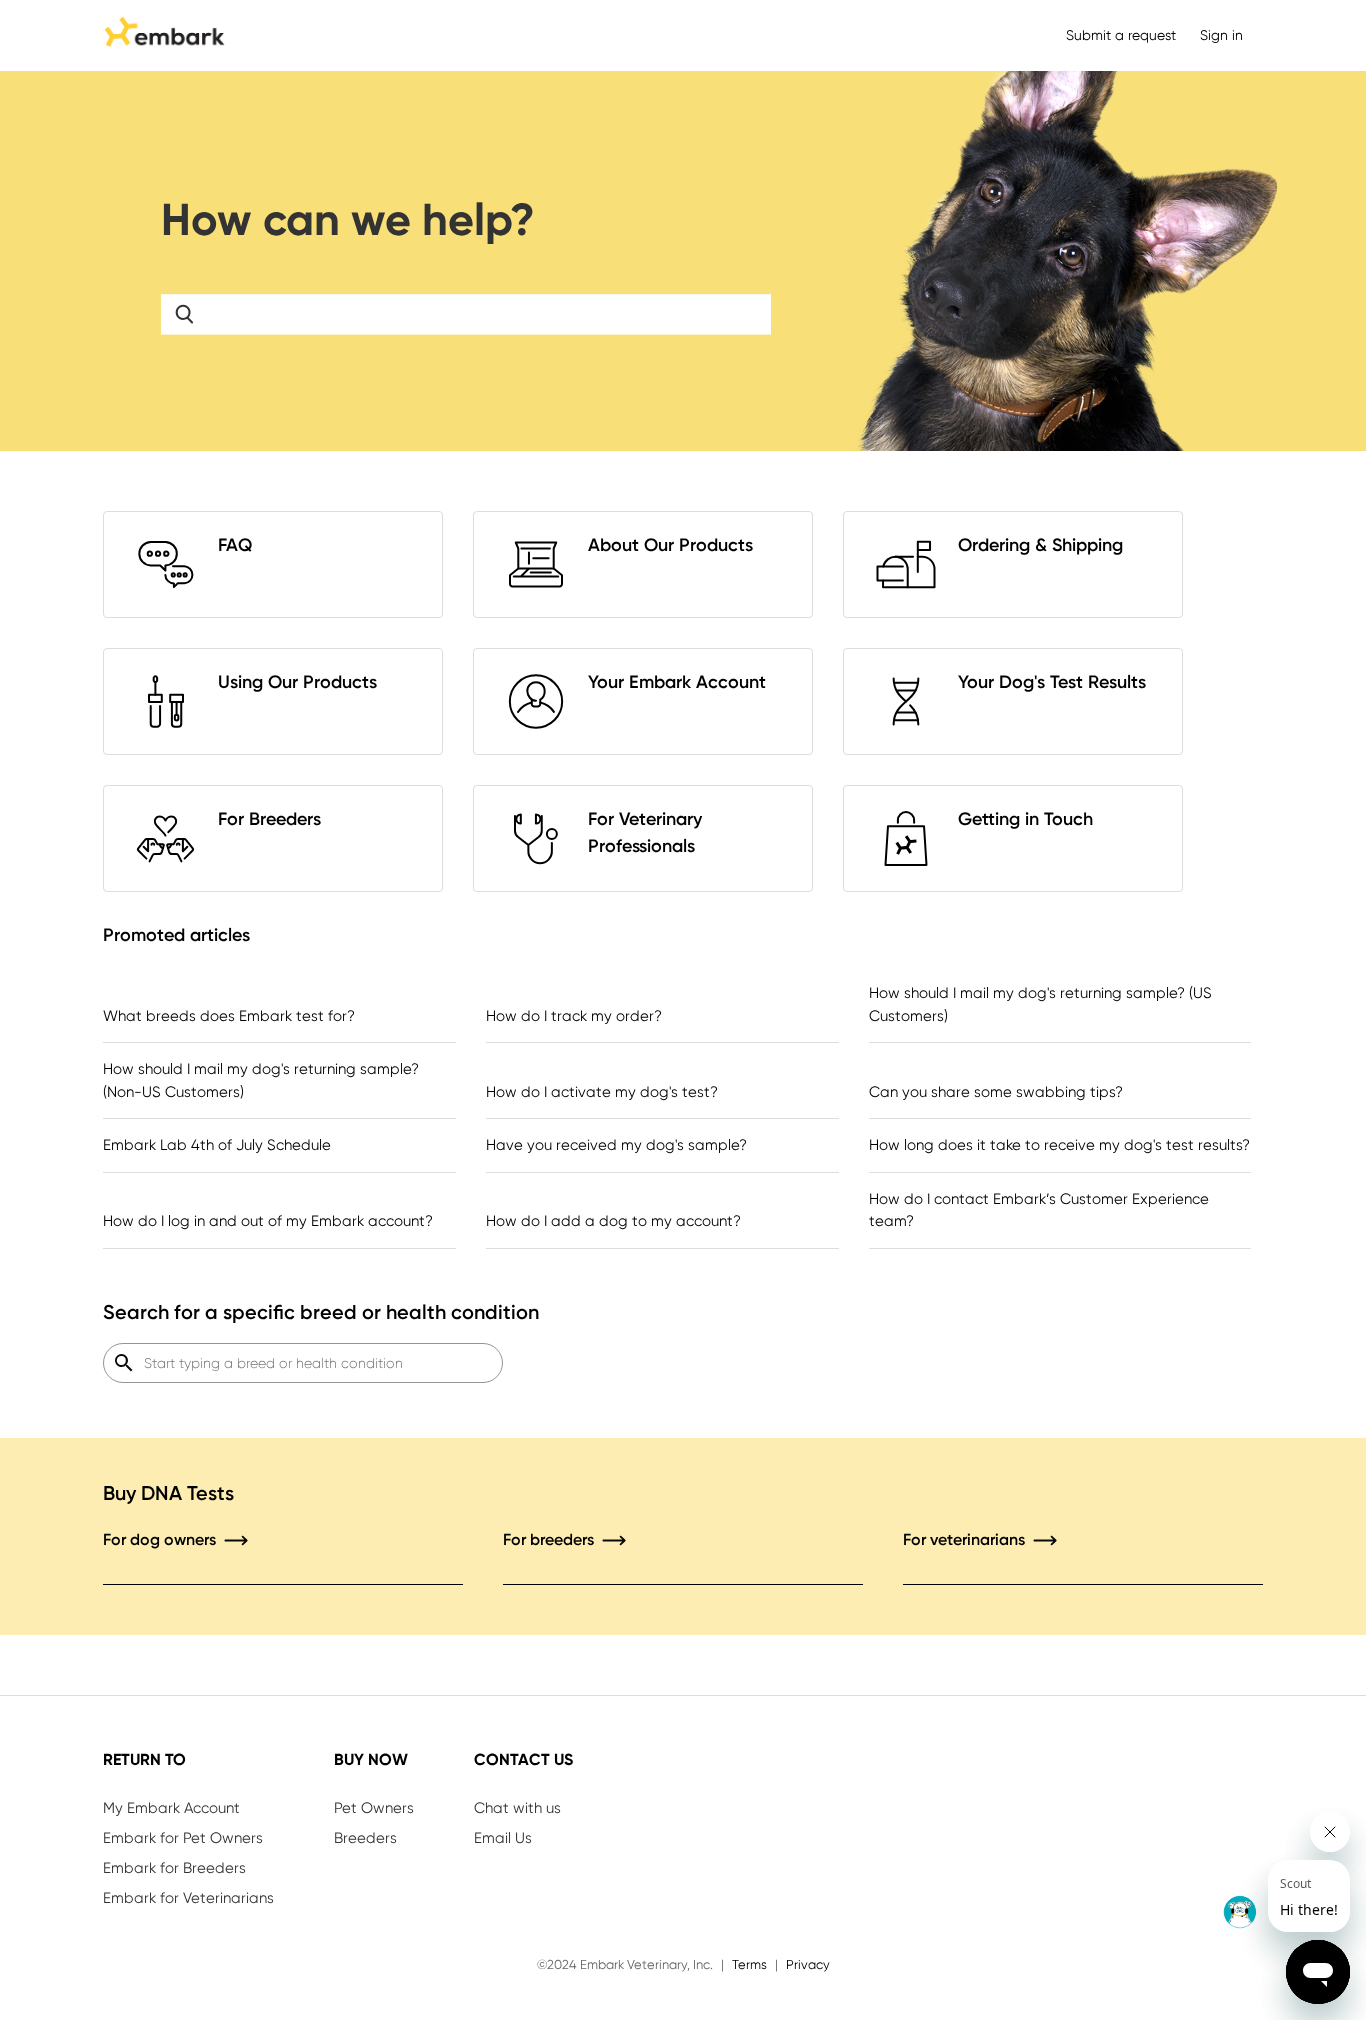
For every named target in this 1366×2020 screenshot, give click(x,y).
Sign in (1221, 35)
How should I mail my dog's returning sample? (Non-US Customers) (261, 1080)
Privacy (808, 1964)
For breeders (550, 1539)
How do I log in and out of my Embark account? (268, 1221)
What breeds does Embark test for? (229, 1016)
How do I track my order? (574, 1016)
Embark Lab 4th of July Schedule (217, 1145)
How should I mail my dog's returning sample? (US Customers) (1040, 1004)
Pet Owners (374, 1808)
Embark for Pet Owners (183, 1838)
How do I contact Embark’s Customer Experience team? (1039, 1210)
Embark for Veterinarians (188, 1898)
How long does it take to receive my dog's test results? (1059, 1145)
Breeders (365, 1838)
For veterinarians (966, 1539)
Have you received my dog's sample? (616, 1145)
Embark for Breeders (174, 1868)
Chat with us (517, 1808)
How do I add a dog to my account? (613, 1221)
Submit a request (1121, 35)
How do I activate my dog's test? (602, 1092)
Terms (749, 1964)
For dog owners (161, 1539)
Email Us (503, 1838)
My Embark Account (171, 1808)
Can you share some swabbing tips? (996, 1092)
